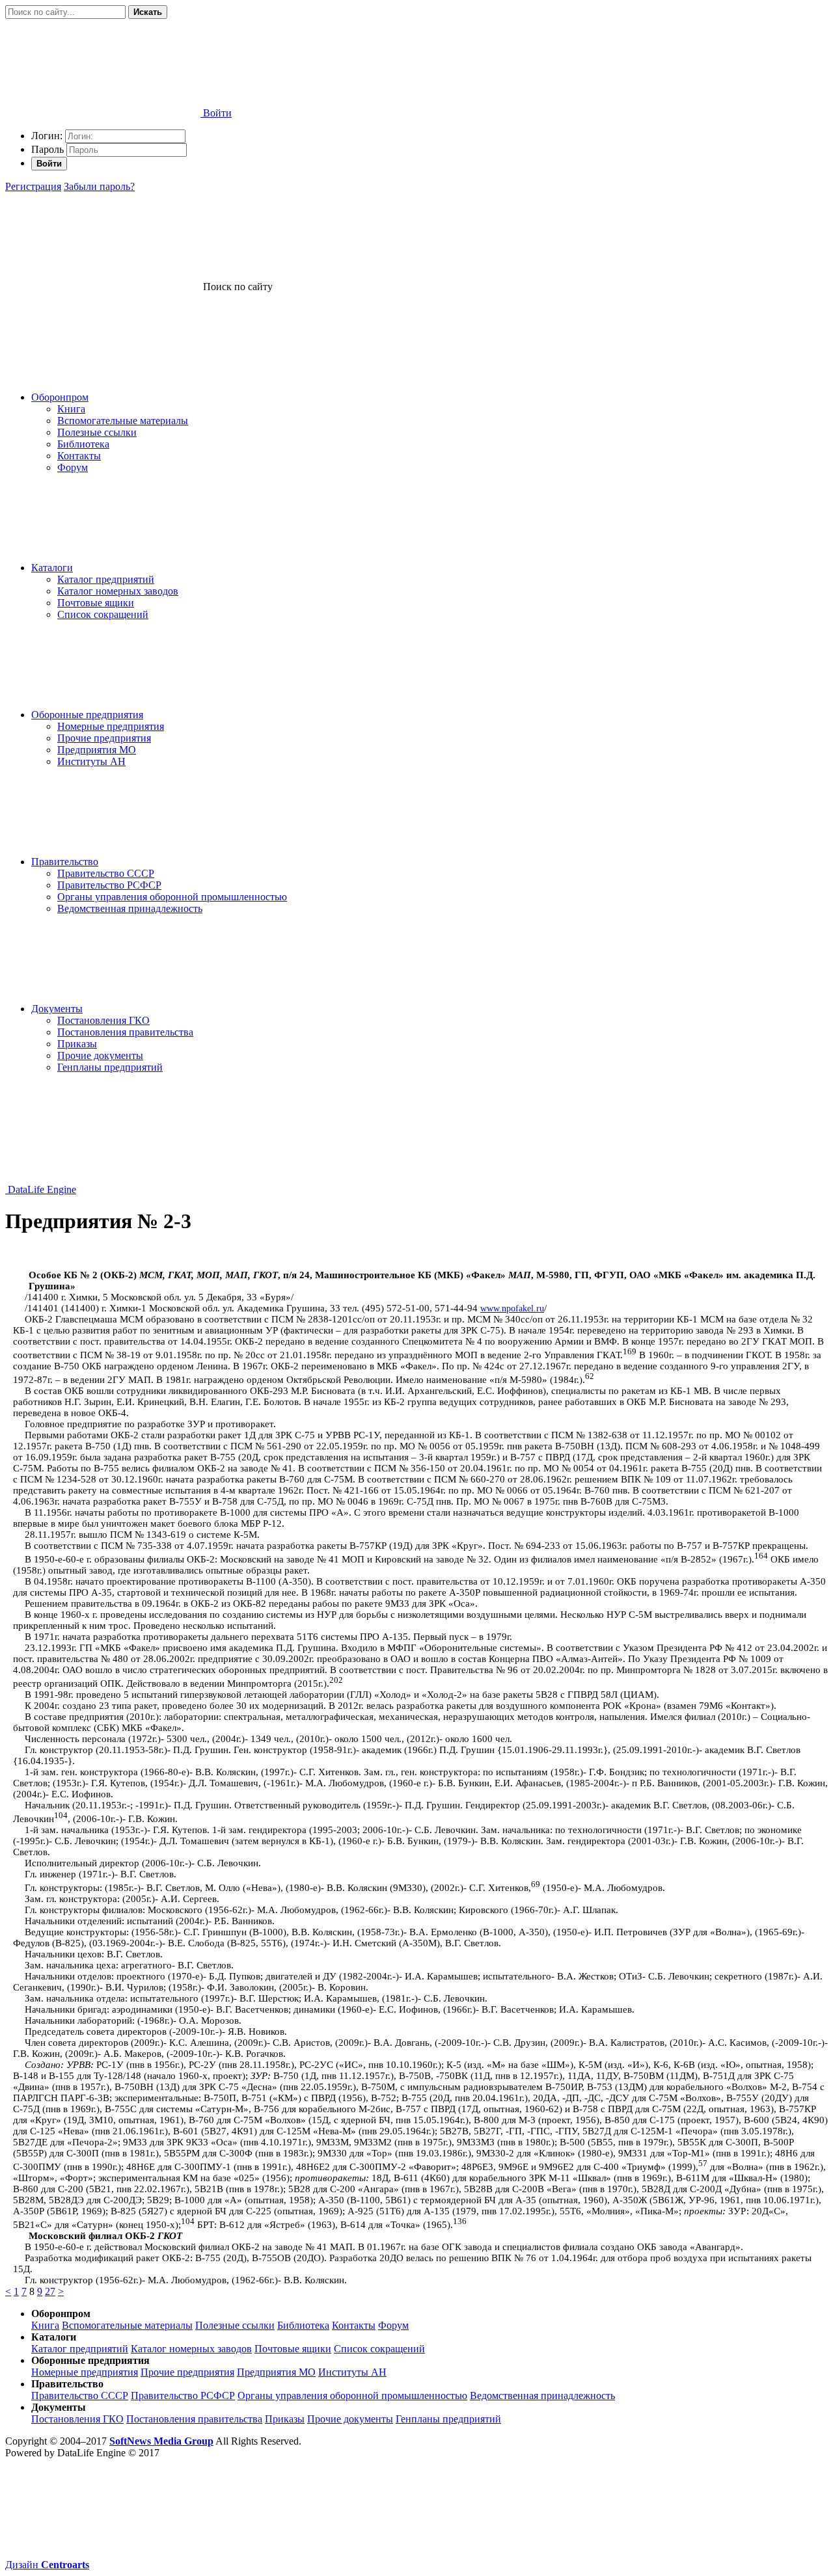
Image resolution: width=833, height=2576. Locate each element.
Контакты (79, 456)
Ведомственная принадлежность (130, 908)
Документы (57, 1009)
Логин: (47, 136)
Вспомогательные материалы (123, 421)
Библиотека (83, 444)
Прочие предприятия (104, 738)
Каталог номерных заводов (118, 591)
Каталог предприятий (106, 579)
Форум (73, 467)
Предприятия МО (97, 750)
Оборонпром (60, 397)
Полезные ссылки (97, 432)
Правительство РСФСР (109, 885)
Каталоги (52, 568)
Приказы (77, 1044)
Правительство (65, 862)
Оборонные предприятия (87, 715)
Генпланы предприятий (110, 1067)
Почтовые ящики (96, 603)
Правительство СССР (106, 873)
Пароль (48, 149)
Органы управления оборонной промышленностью (172, 897)
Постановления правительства (125, 1032)
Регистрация (33, 186)
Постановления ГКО (103, 1020)
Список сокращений (103, 614)
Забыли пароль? (99, 186)
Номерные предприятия (111, 726)
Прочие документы (100, 1055)
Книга (71, 409)
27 (50, 2291)
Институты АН (91, 761)
